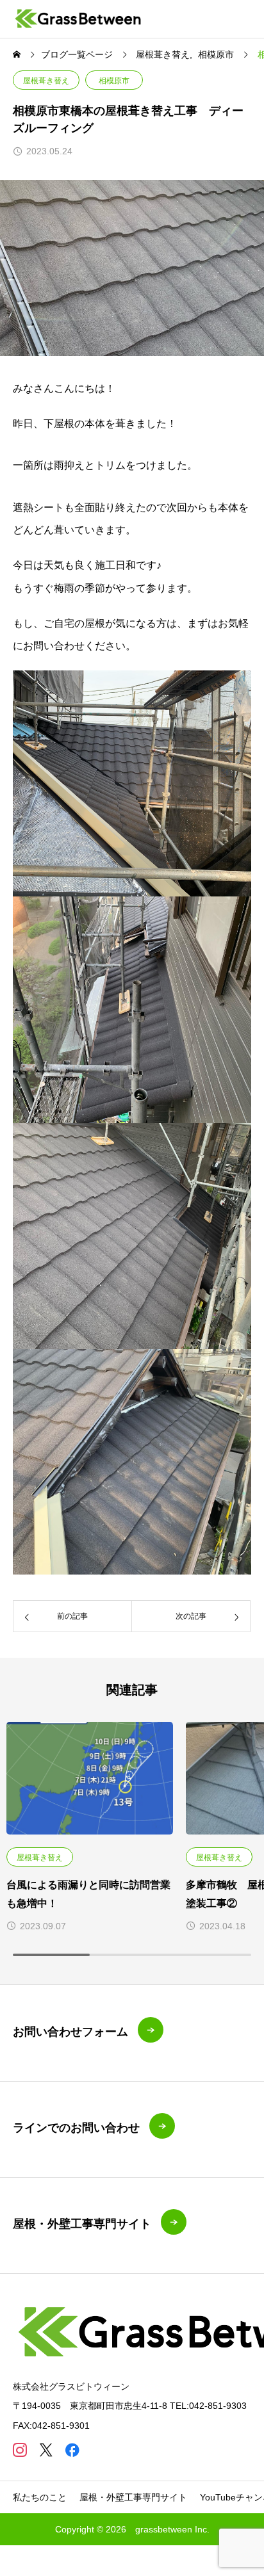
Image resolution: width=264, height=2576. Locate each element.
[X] (46, 2450)
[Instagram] (20, 2450)
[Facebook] (72, 2450)
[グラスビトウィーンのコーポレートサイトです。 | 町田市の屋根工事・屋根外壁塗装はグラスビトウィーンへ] (78, 19)
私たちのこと (40, 2497)
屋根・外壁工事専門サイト (133, 2497)
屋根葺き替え (46, 81)
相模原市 (114, 81)
